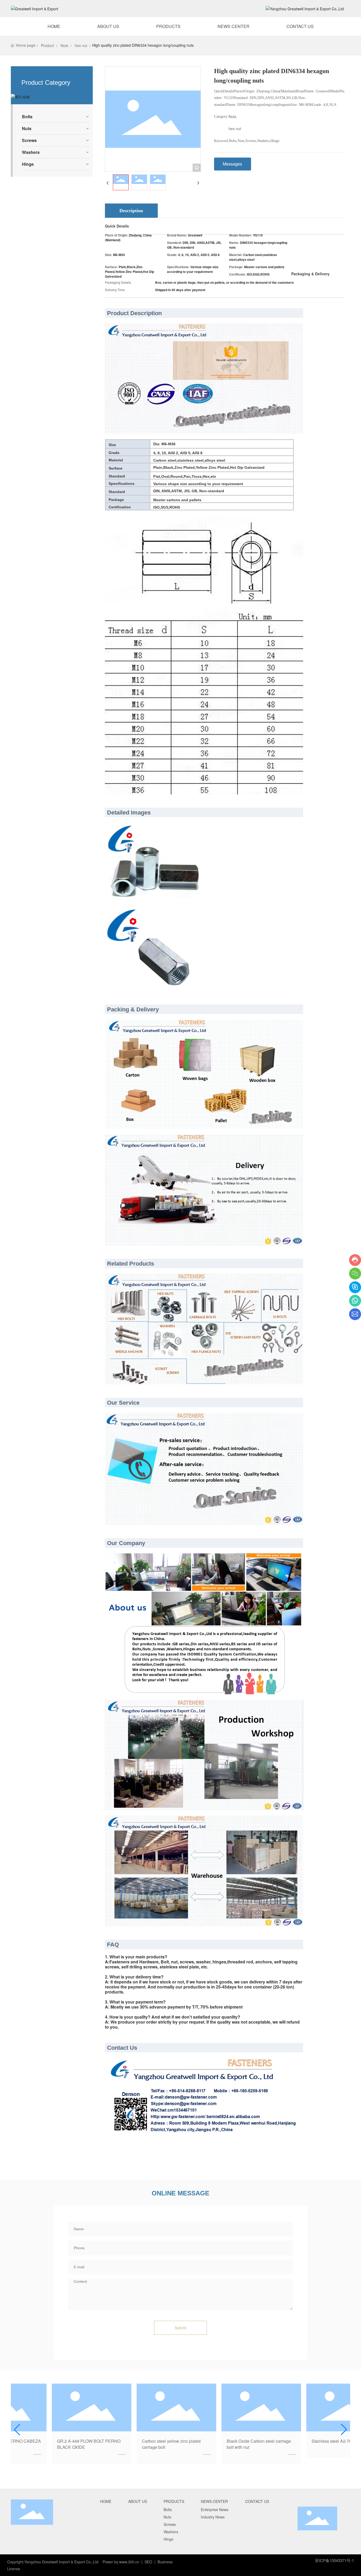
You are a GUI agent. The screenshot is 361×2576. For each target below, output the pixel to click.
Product (47, 45)
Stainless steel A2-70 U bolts (303, 2441)
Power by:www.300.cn (121, 2562)
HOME (54, 26)
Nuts (64, 45)
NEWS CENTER (233, 26)
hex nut (81, 45)
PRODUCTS (168, 26)
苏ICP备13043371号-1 (334, 2560)
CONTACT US (300, 26)
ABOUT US (108, 26)
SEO (148, 2562)
